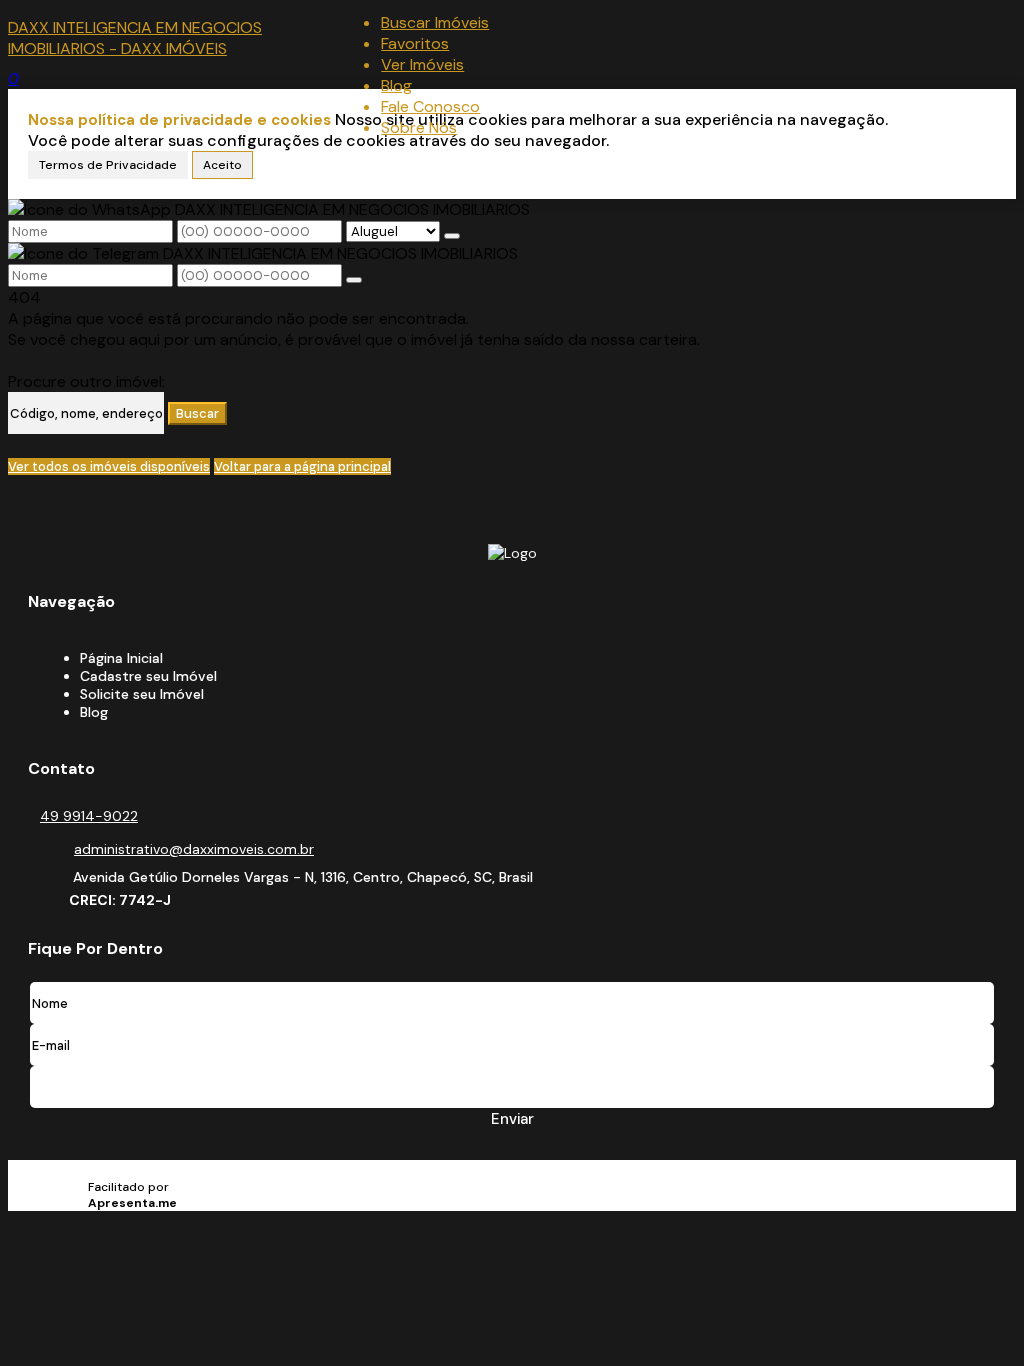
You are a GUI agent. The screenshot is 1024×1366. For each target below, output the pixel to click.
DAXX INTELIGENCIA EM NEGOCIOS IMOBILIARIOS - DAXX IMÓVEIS (135, 38)
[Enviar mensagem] (452, 236)
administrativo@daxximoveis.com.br (194, 849)
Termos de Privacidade (108, 165)
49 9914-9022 (89, 816)
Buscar (197, 413)
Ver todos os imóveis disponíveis (109, 466)
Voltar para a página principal (302, 466)
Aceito (222, 165)
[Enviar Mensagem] (354, 280)
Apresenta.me (140, 1170)
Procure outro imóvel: (86, 381)
